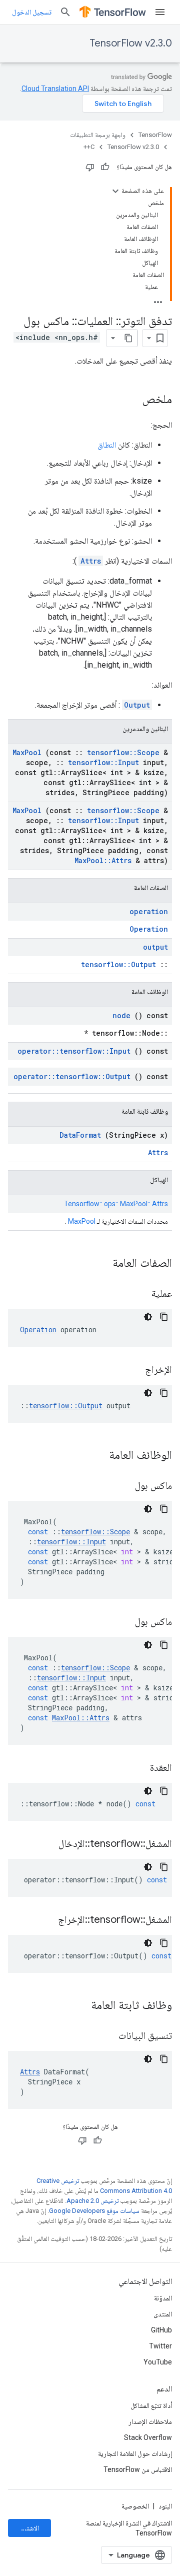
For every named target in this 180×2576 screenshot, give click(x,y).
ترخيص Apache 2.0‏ (92, 2201)
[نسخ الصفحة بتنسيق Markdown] (128, 338)
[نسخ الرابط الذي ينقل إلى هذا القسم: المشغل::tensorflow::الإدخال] (46, 1844)
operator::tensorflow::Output (72, 1076)
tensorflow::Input (103, 762)
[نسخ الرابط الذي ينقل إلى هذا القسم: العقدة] (137, 1768)
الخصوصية (135, 2506)
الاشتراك (28, 2528)
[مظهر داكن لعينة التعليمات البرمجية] (148, 1317)
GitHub (161, 2330)
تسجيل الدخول (32, 12)
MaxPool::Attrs (103, 860)
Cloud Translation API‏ (55, 89)
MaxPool (27, 752)
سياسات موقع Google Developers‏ (94, 2211)
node (121, 1015)
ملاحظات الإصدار (150, 2421)
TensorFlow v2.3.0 (131, 43)
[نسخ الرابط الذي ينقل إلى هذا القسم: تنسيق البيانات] (106, 2036)
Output (137, 705)
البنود (165, 2506)
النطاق (107, 445)
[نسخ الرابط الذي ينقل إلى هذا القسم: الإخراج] (132, 1370)
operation (149, 911)
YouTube (158, 2362)
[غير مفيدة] (90, 167)
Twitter (160, 2346)
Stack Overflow (148, 2437)
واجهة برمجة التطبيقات (98, 135)
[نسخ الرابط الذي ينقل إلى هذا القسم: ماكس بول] (122, 1486)
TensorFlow (155, 135)
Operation (149, 929)
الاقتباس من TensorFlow (138, 2469)
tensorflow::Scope (123, 752)
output (155, 947)
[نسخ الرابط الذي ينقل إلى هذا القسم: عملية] (139, 1294)
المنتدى (163, 2314)
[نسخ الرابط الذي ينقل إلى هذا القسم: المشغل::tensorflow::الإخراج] (45, 1920)
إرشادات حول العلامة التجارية (135, 2453)
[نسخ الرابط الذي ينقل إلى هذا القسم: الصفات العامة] (99, 1264)
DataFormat (80, 1135)
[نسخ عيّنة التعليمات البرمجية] (164, 1317)
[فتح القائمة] (160, 12)
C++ (89, 147)
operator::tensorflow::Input (74, 1051)
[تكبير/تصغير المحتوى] (115, 191)
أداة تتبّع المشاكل (151, 2405)
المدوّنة (163, 2298)
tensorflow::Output (118, 964)
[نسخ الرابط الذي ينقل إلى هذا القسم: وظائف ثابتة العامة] (78, 2006)
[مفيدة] (105, 167)
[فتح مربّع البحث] (65, 12)
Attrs (91, 561)
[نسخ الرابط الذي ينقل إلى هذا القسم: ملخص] (132, 400)
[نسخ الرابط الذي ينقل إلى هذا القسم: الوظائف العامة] (96, 1456)
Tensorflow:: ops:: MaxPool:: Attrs (116, 1204)
